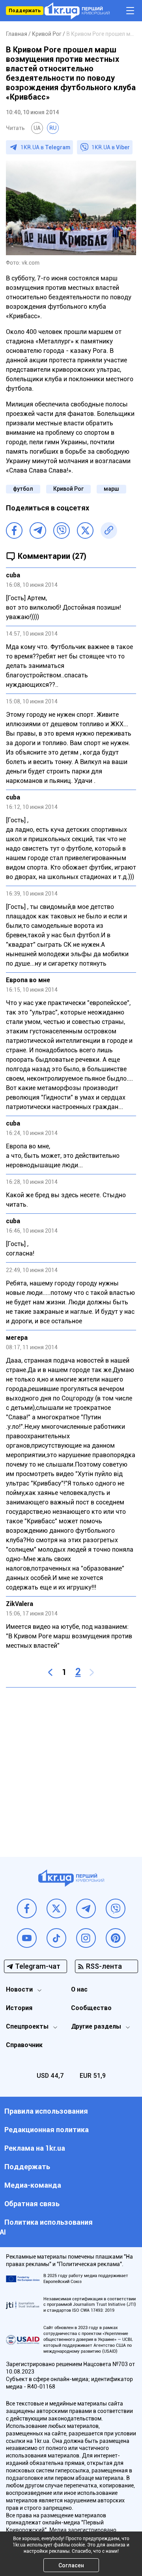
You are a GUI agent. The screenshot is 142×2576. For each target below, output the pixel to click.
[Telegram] (38, 530)
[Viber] (62, 530)
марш (111, 489)
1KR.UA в (45, 147)
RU (53, 128)
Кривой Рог (68, 489)
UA (37, 128)
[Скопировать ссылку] (109, 530)
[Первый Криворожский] (77, 11)
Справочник (24, 2045)
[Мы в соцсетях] (27, 1908)
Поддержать (25, 11)
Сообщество (91, 2008)
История (19, 2008)
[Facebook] (14, 530)
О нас (79, 1989)
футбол (23, 489)
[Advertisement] (71, 1766)
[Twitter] (85, 530)
